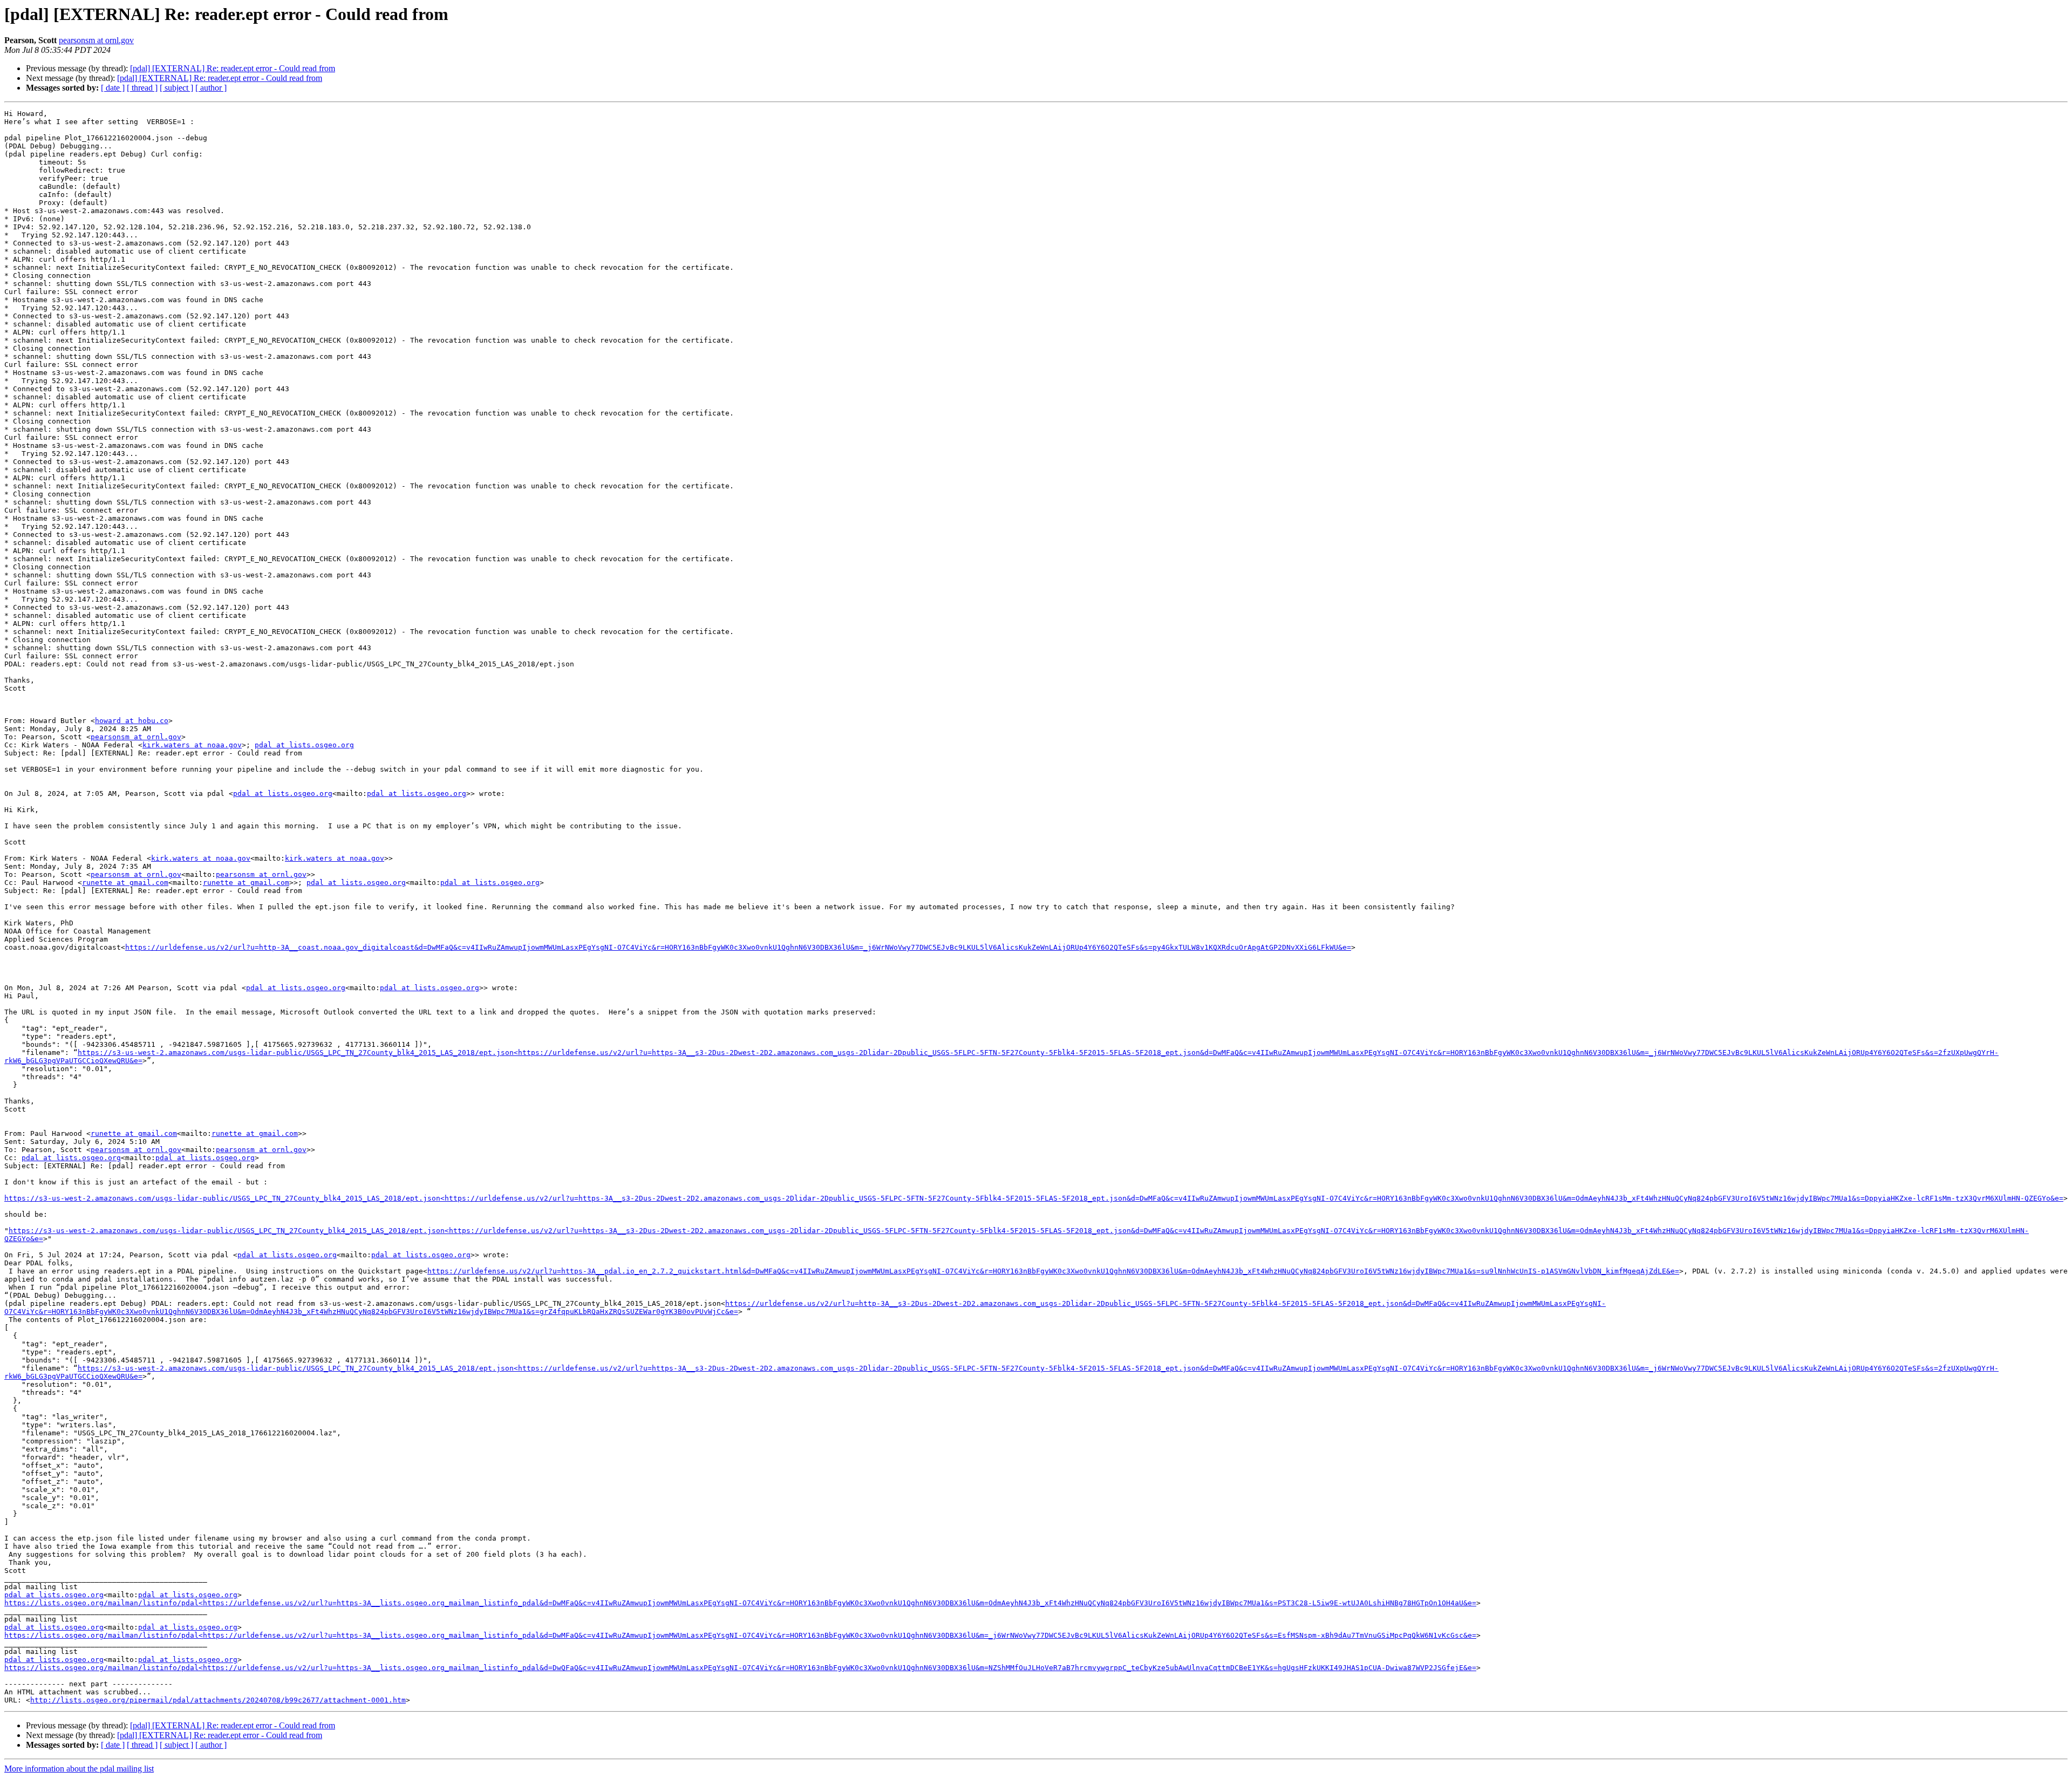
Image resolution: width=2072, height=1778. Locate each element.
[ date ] (113, 88)
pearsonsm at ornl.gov (96, 40)
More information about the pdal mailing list (79, 1769)
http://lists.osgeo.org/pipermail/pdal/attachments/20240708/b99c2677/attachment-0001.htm (218, 1700)
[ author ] (211, 88)
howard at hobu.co (132, 721)
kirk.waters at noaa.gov (192, 745)
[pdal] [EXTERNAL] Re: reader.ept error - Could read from (233, 68)
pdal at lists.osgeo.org (304, 745)
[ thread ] (142, 88)
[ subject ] (176, 88)
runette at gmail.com (125, 883)
